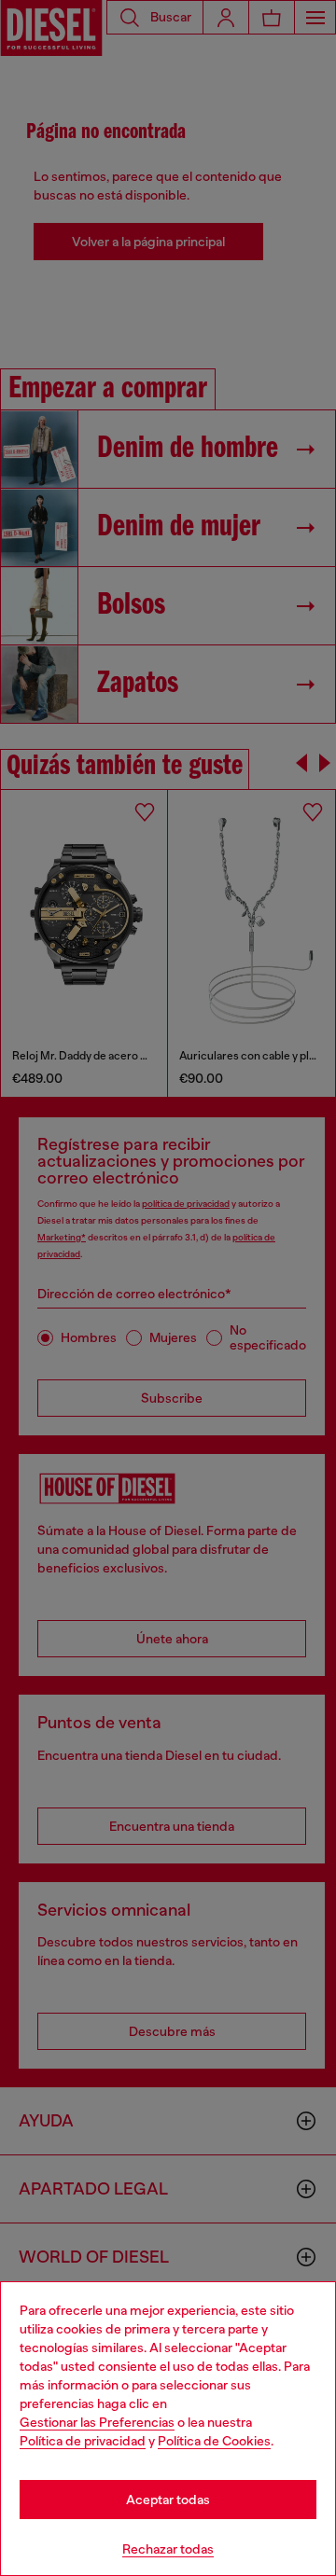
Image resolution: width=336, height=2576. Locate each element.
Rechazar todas (168, 2549)
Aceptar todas (168, 2500)
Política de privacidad (83, 2441)
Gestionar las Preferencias (97, 2422)
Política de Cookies (214, 2441)
